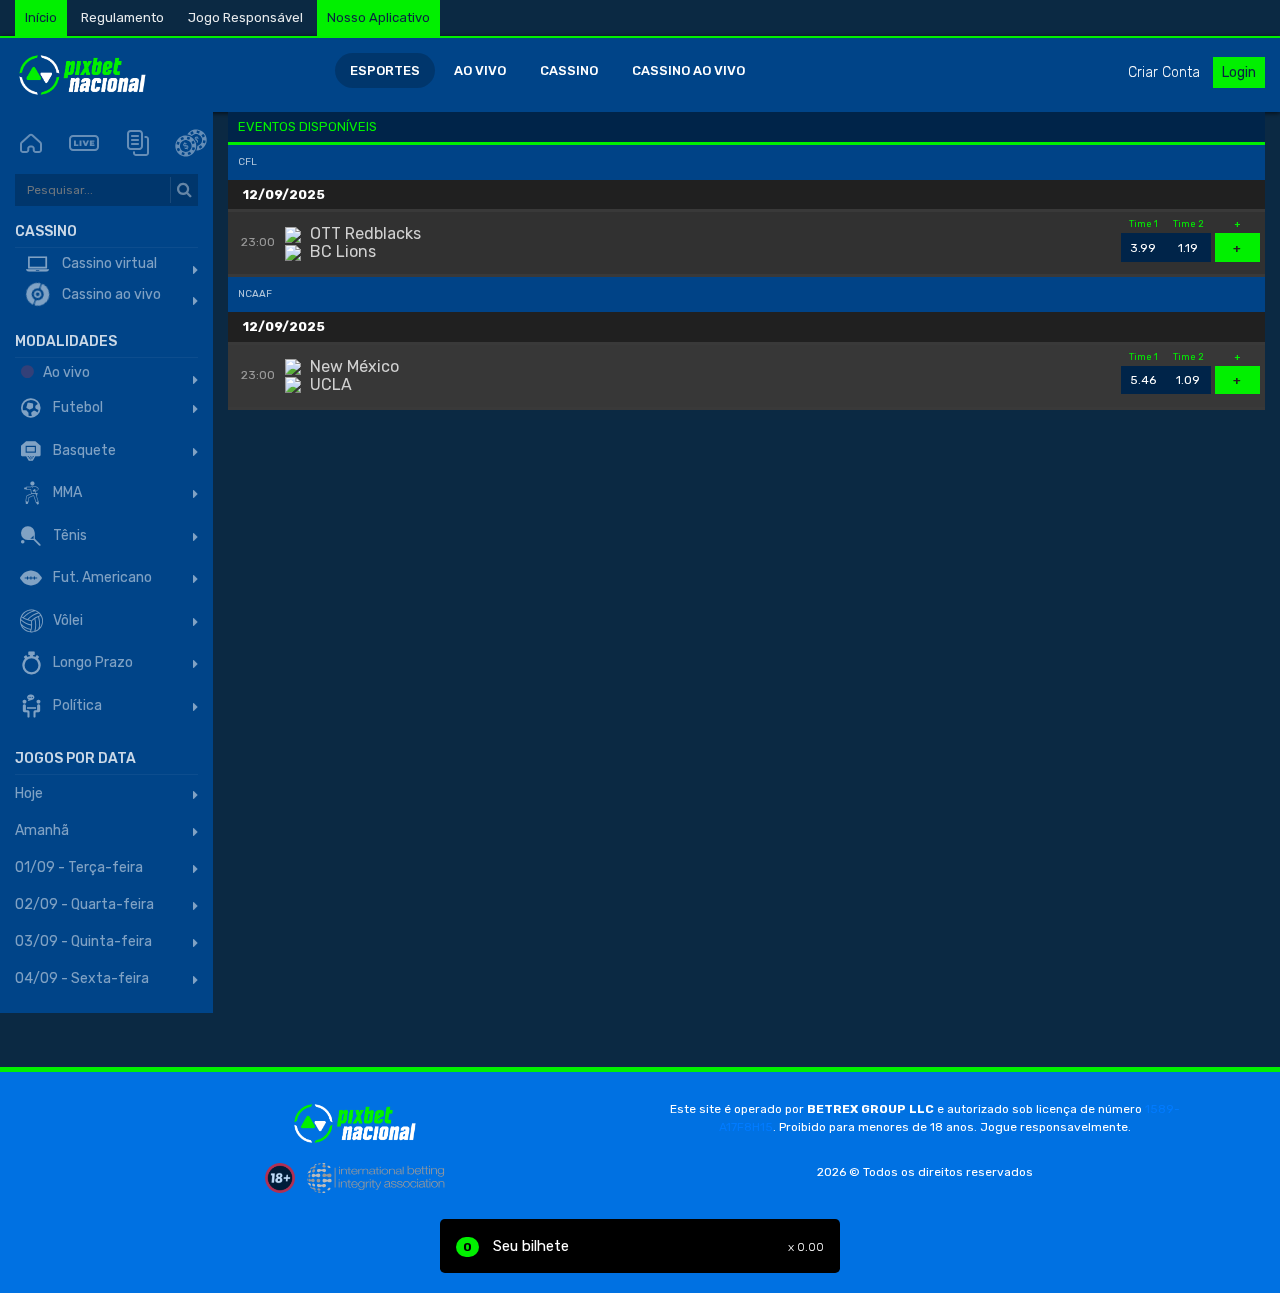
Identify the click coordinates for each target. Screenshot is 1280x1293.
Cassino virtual (108, 263)
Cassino (569, 70)
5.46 (1143, 377)
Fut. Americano (101, 577)
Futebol (76, 407)
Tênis (68, 535)
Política (76, 705)
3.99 (1143, 244)
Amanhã (42, 830)
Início (41, 17)
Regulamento (122, 17)
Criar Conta (1164, 72)
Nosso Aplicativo (378, 17)
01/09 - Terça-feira (79, 867)
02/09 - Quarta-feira (84, 904)
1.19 (1188, 244)
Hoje (29, 793)
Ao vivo (480, 70)
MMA (66, 492)
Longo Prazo (91, 662)
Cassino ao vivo (688, 70)
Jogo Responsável (245, 17)
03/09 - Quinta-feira (83, 941)
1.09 (1188, 377)
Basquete (83, 450)
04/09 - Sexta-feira (82, 978)
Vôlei (66, 620)
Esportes (385, 70)
